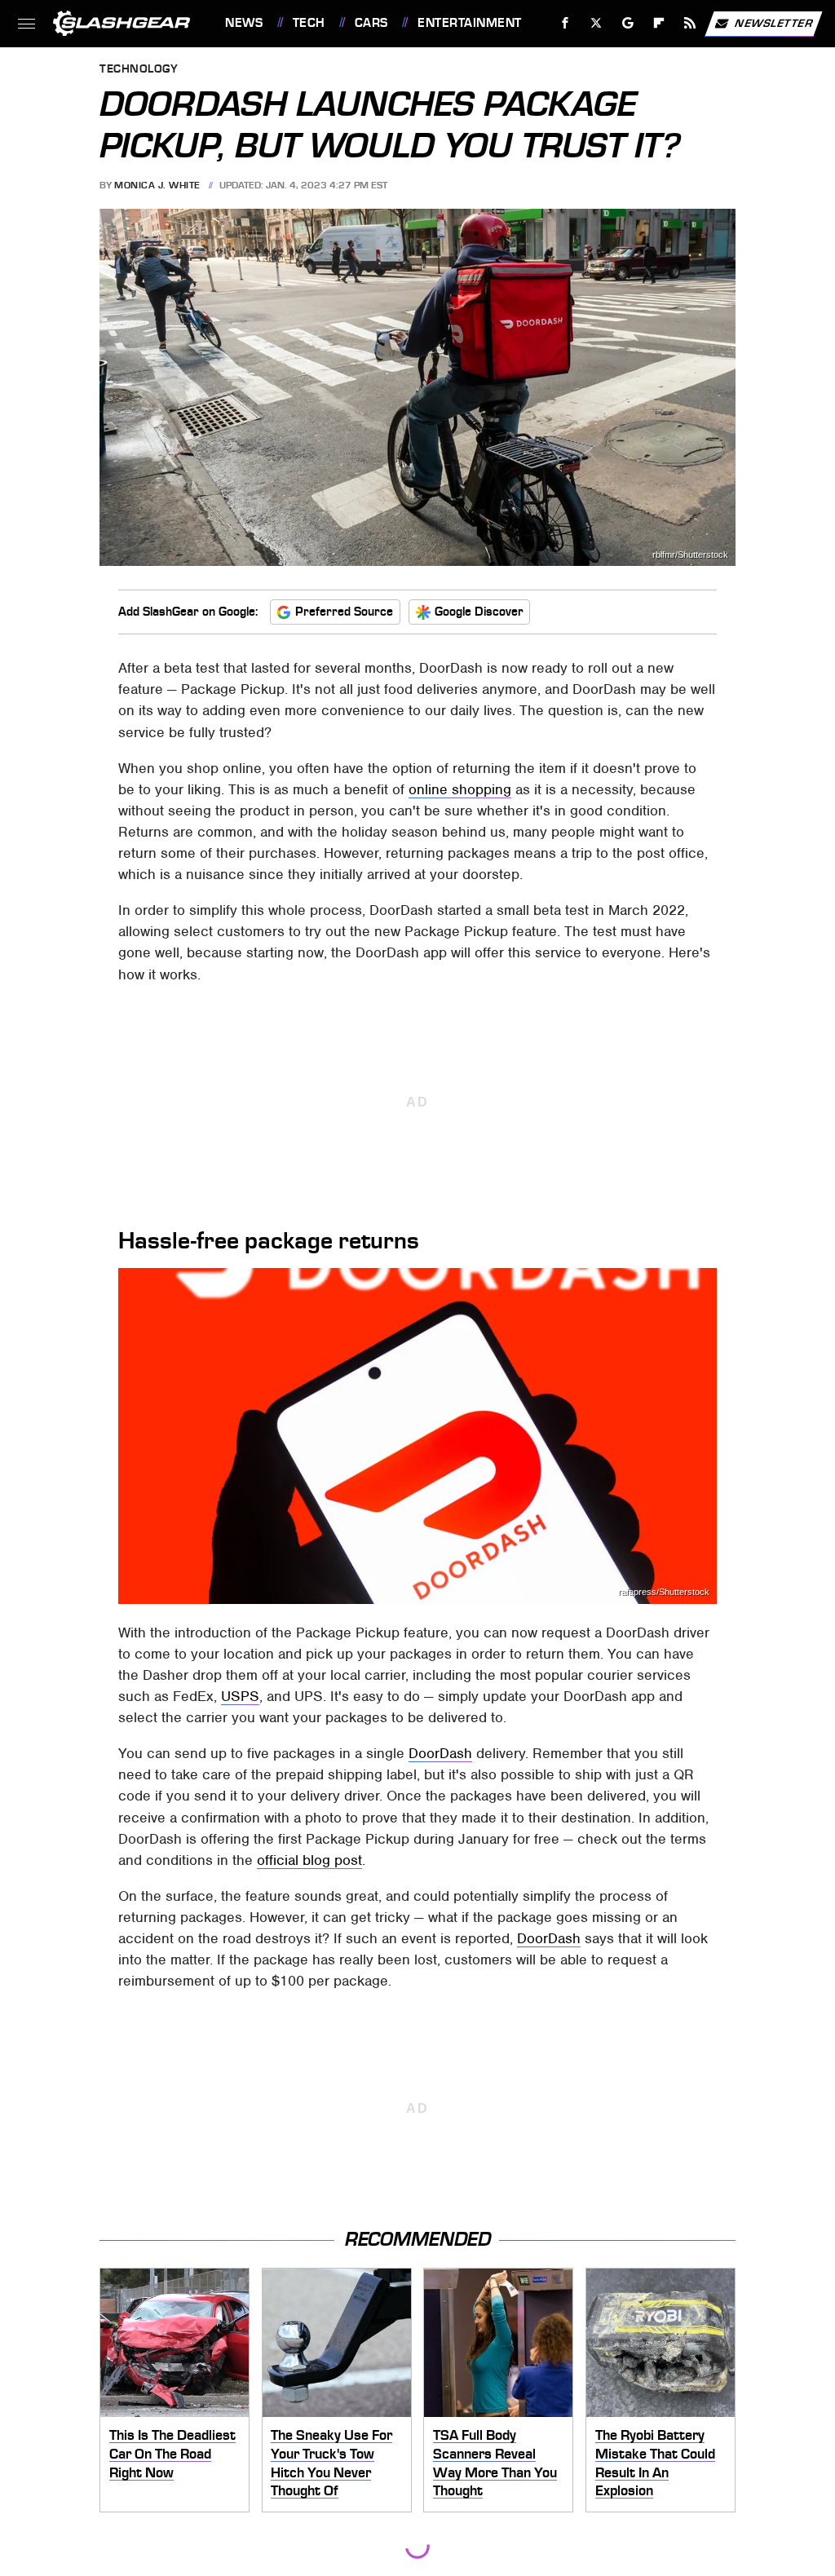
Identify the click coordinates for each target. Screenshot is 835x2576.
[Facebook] (566, 23)
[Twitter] (596, 23)
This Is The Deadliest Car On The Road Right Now (172, 2453)
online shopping (460, 789)
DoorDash (440, 1753)
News (244, 23)
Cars (371, 23)
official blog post (309, 1860)
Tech (309, 23)
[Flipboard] (659, 23)
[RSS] (690, 23)
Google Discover (479, 612)
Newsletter (774, 22)
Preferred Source (344, 612)
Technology (139, 70)
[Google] (628, 23)
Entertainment (469, 23)
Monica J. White (157, 185)
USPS (240, 1696)
